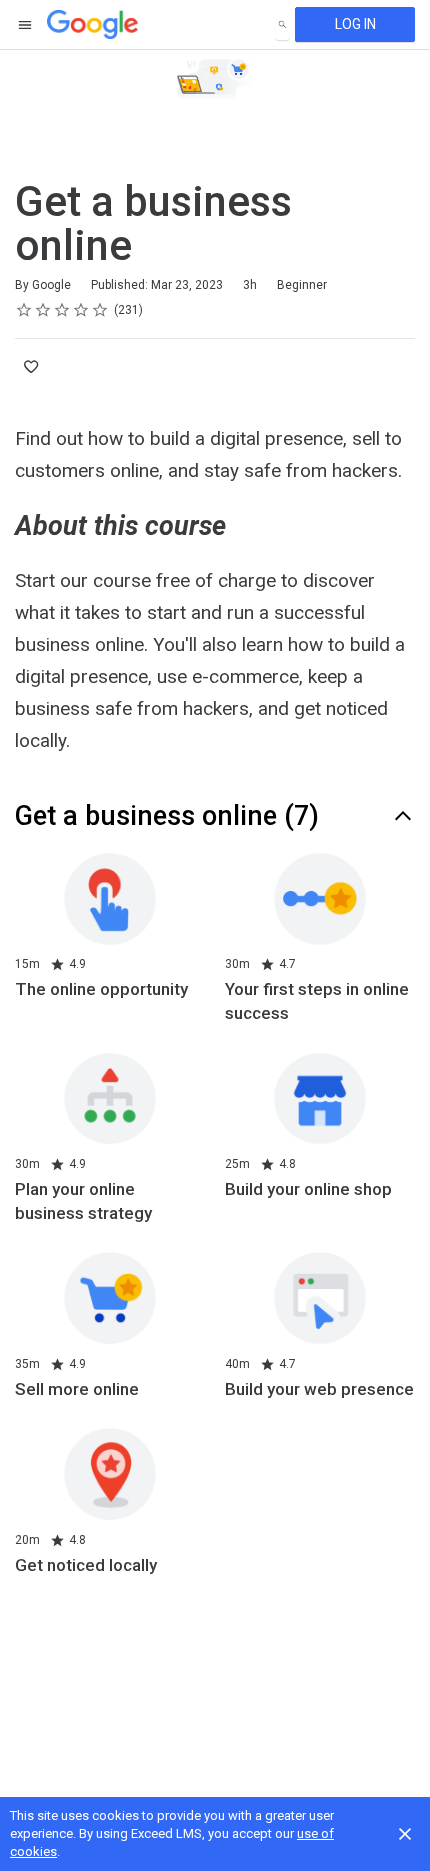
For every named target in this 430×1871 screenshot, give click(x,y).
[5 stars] (100, 310)
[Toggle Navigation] (26, 25)
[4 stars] (81, 310)
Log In (355, 24)
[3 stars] (62, 310)
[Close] (405, 1834)
